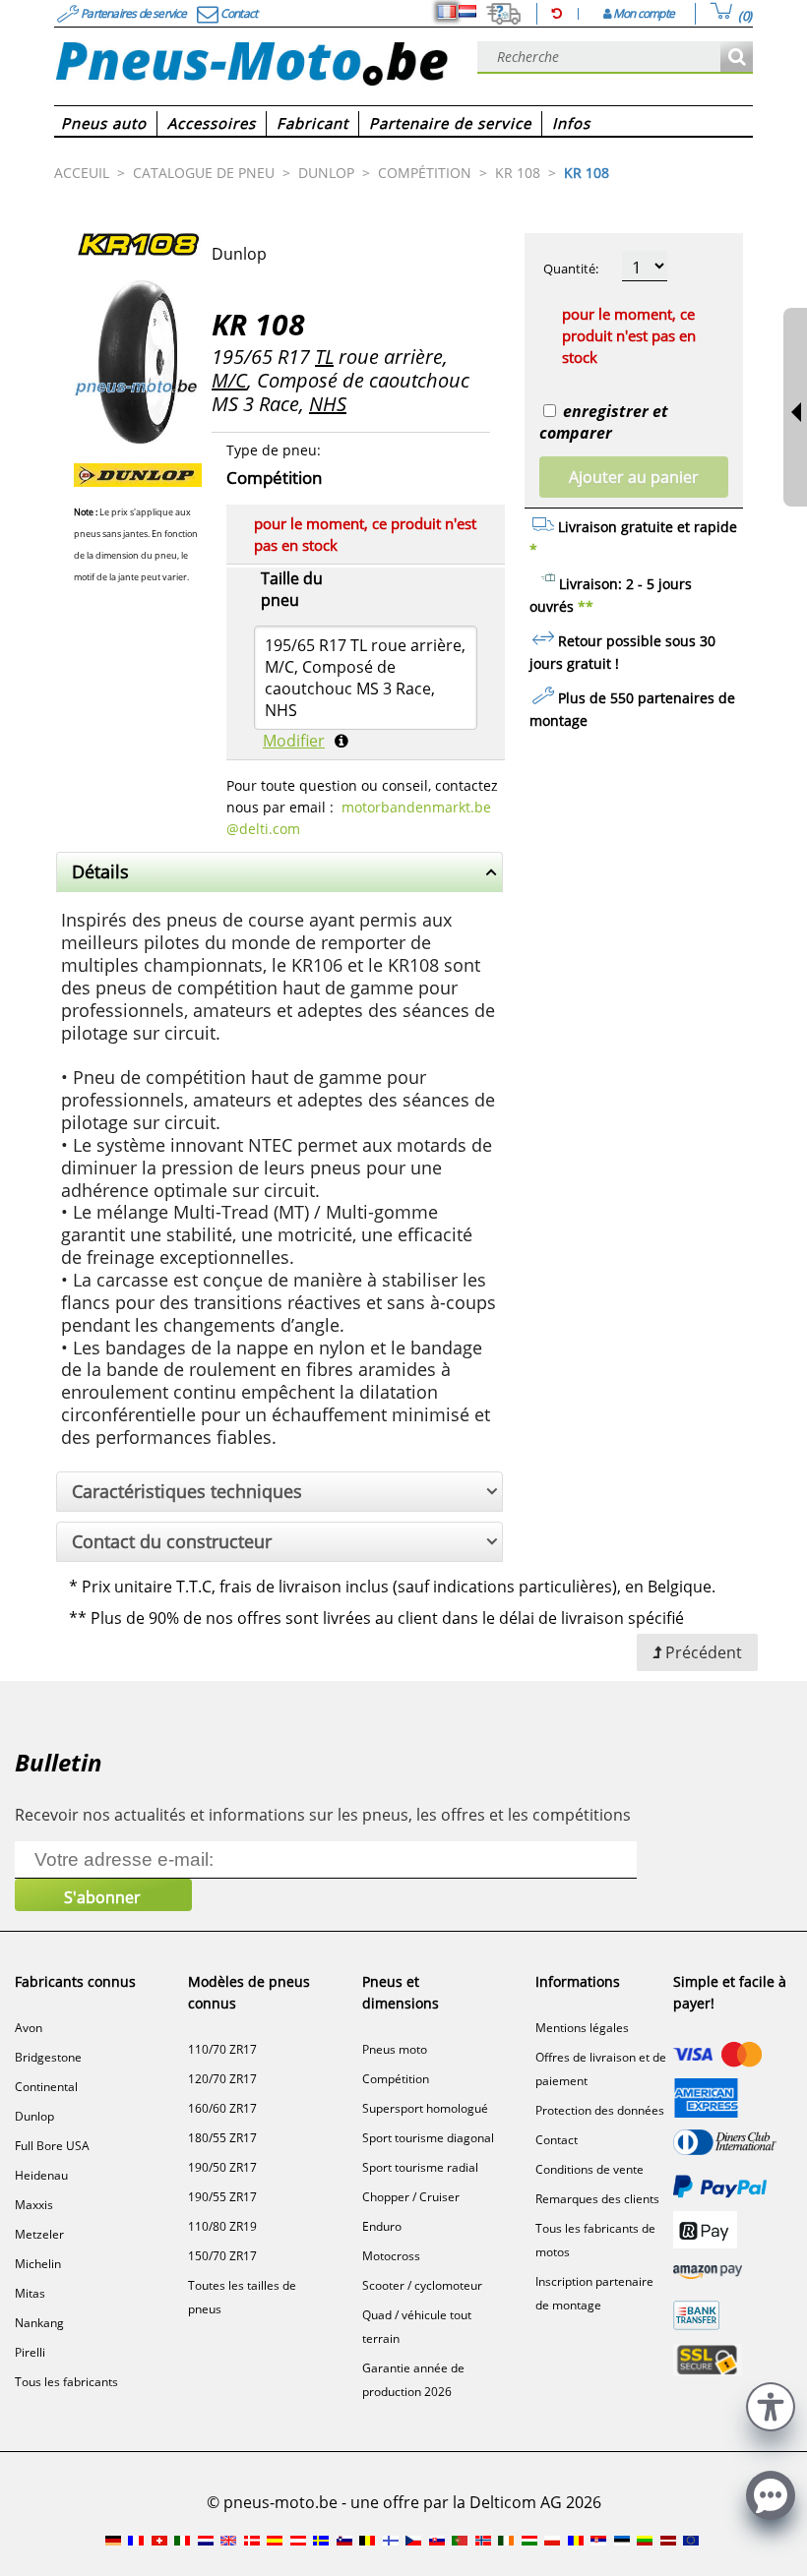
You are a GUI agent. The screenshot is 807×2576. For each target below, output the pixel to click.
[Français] (447, 12)
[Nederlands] (467, 12)
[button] (771, 2404)
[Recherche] (737, 58)
